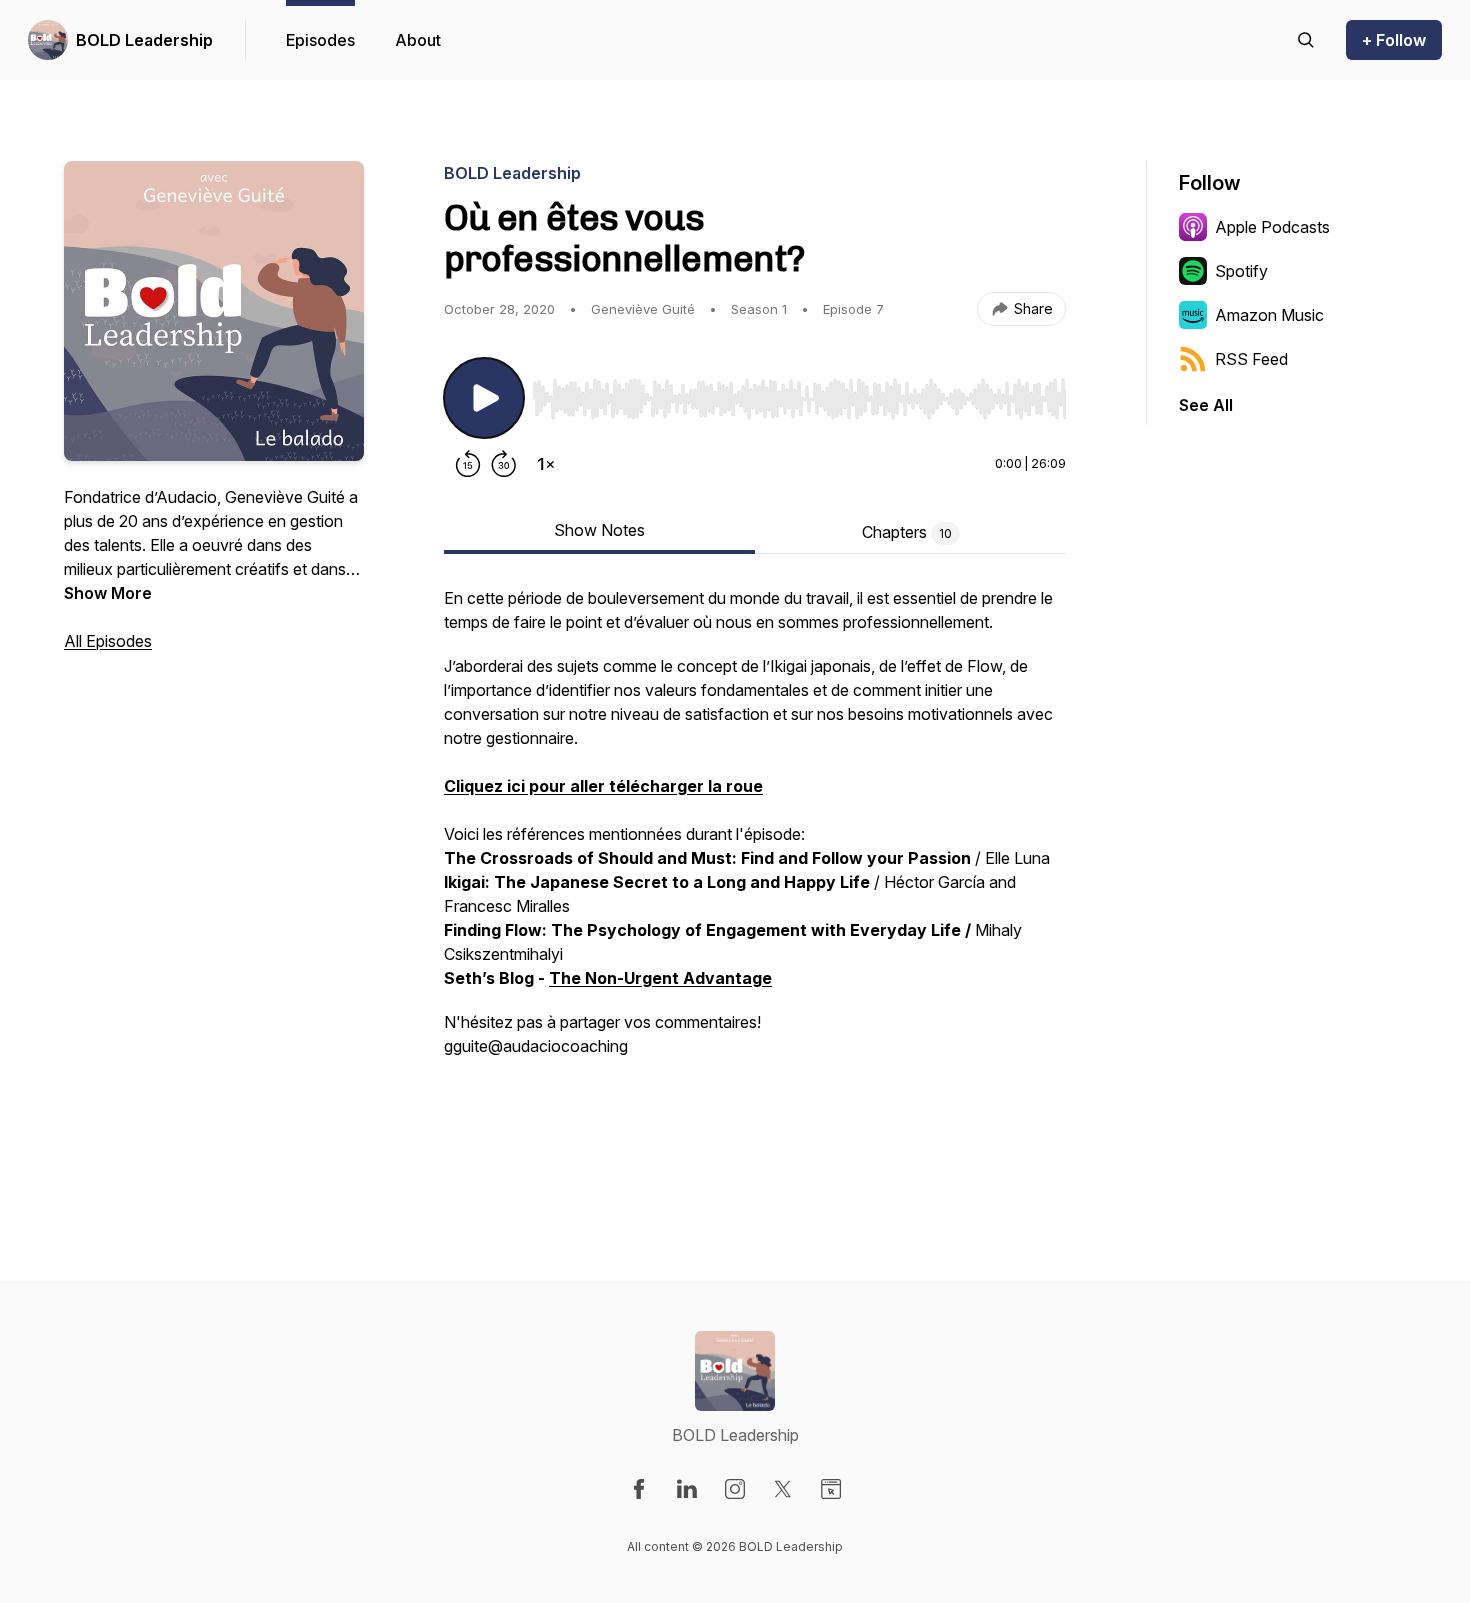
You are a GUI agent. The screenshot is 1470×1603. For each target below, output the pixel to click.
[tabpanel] (755, 878)
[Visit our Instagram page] (735, 1489)
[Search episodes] (1306, 40)
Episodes (320, 40)
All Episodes (108, 641)
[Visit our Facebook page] (639, 1489)
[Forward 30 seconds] (504, 464)
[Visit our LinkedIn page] (687, 1489)
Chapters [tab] (907, 532)
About (418, 40)
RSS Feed (1251, 359)
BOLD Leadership (144, 40)
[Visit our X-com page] (783, 1489)
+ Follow (1394, 40)
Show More (108, 593)
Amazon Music (1269, 315)
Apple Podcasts (1272, 227)
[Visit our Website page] (831, 1489)
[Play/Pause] (484, 398)
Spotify (1241, 271)
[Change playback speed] (546, 464)
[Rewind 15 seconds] (468, 464)
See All (1206, 405)
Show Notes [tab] (599, 530)
